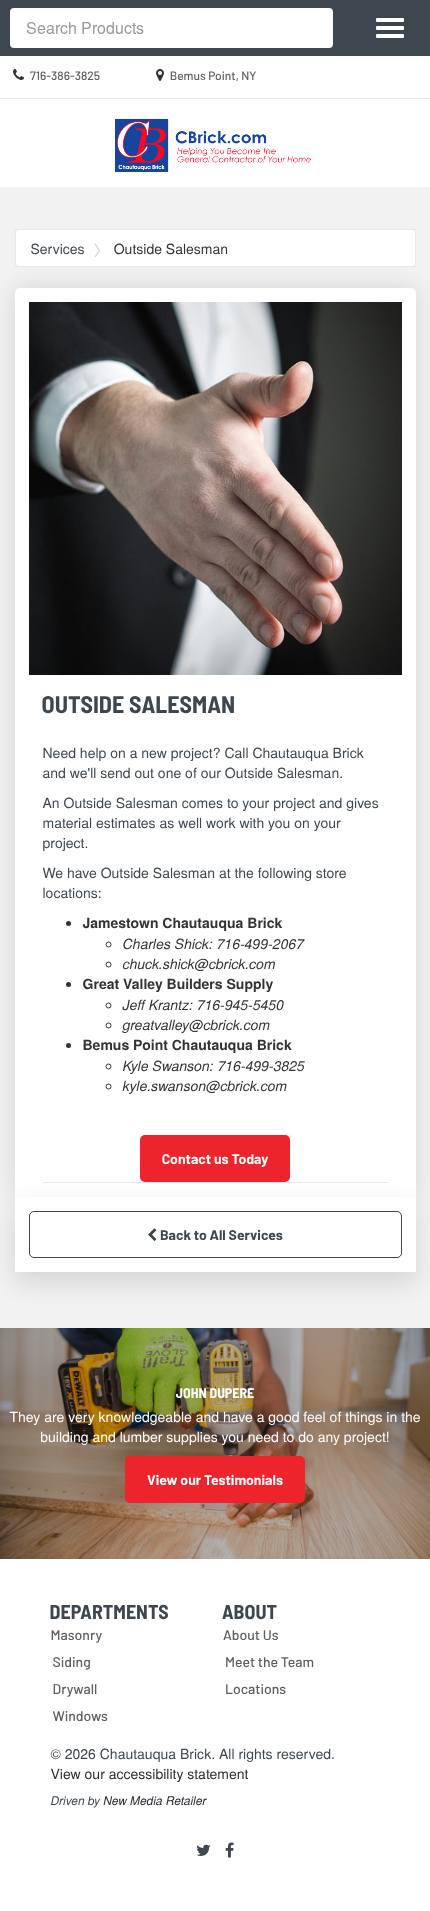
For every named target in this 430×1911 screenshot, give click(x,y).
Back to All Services (220, 1234)
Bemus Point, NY (213, 76)
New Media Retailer (154, 1801)
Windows (80, 1715)
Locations (255, 1688)
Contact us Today (215, 1158)
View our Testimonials (215, 1479)
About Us (251, 1634)
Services (58, 248)
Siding (72, 1661)
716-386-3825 (65, 76)
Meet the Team (269, 1661)
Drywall (75, 1688)
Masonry (77, 1634)
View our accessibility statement (150, 1773)
